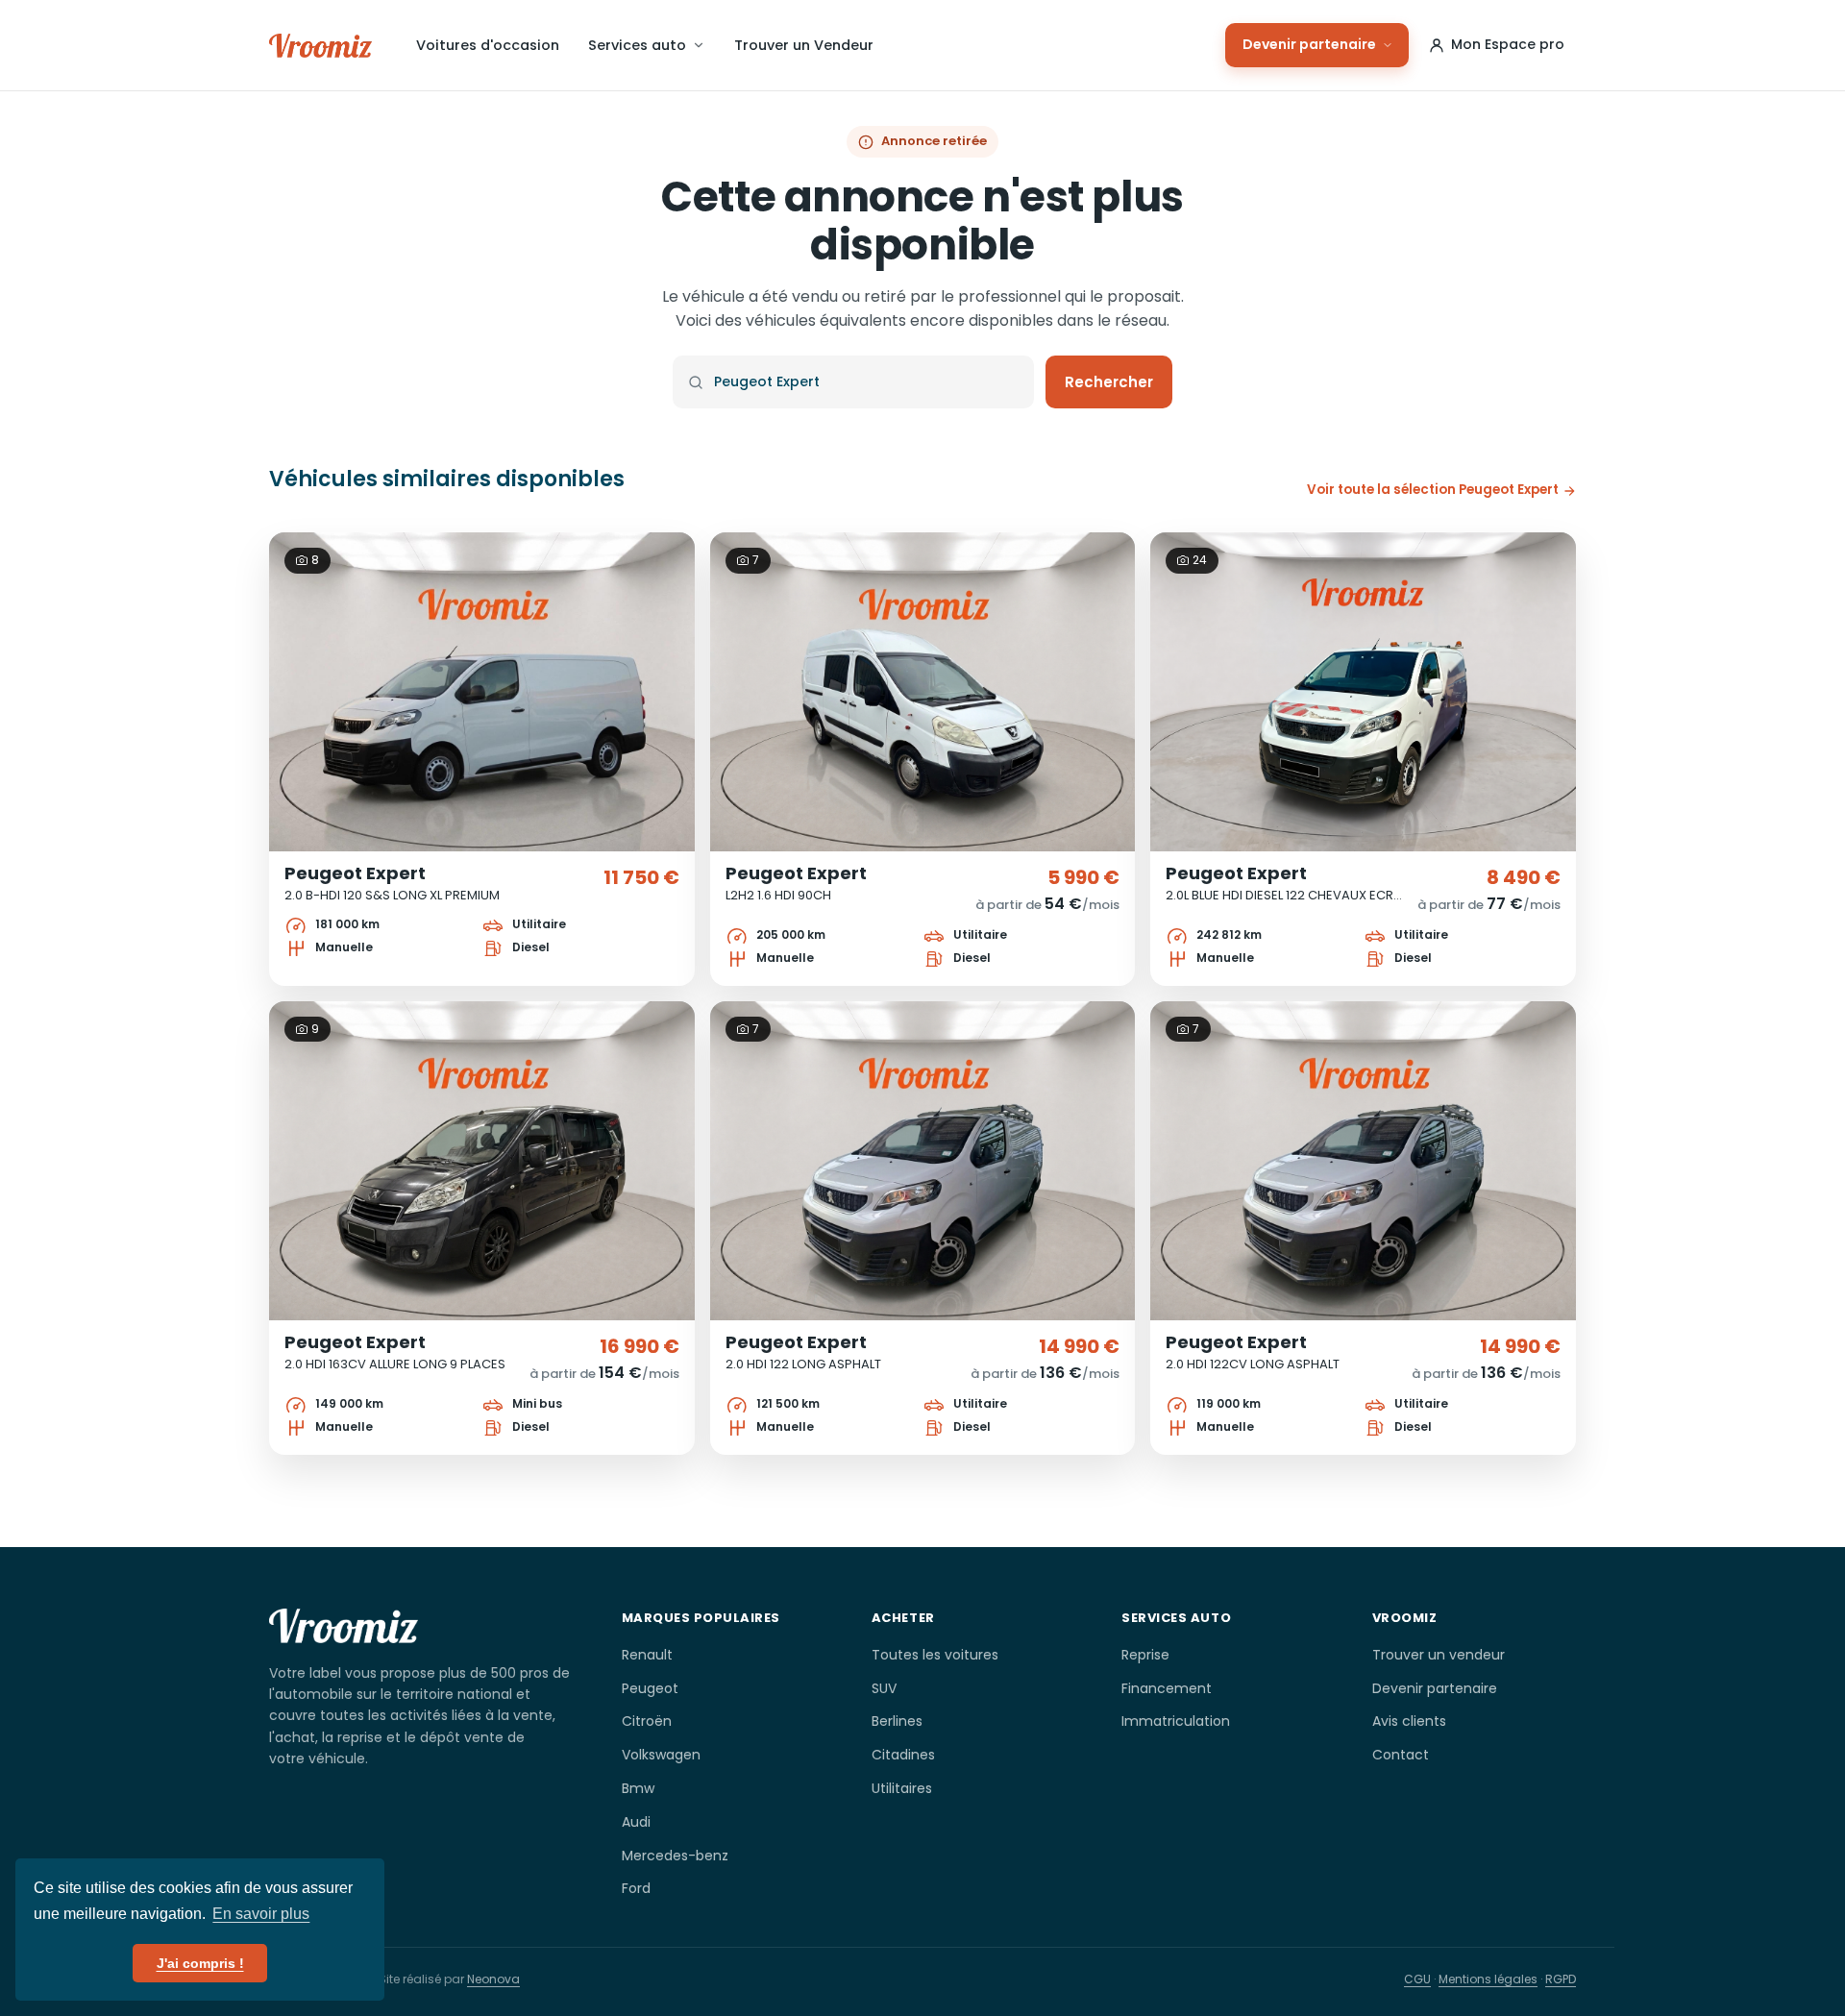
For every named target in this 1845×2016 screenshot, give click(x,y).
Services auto (637, 45)
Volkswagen (661, 1755)
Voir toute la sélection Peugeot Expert (1433, 490)
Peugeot (650, 1688)
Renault (647, 1655)
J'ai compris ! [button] (200, 1963)
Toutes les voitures (935, 1655)
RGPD (1561, 1979)
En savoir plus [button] (261, 1914)
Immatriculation (1176, 1721)
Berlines (897, 1721)
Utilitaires (902, 1788)
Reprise (1145, 1655)
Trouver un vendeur (1439, 1655)
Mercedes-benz (675, 1856)
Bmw (638, 1788)
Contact (1401, 1755)
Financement (1167, 1688)
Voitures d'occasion (488, 45)
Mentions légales (1488, 1979)
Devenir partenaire (1309, 44)
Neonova (493, 1979)
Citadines (903, 1755)
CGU (1417, 1979)
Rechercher (1109, 382)
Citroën (647, 1721)
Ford (636, 1888)
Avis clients (1409, 1721)
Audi (636, 1822)
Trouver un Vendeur (804, 45)
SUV (884, 1688)
